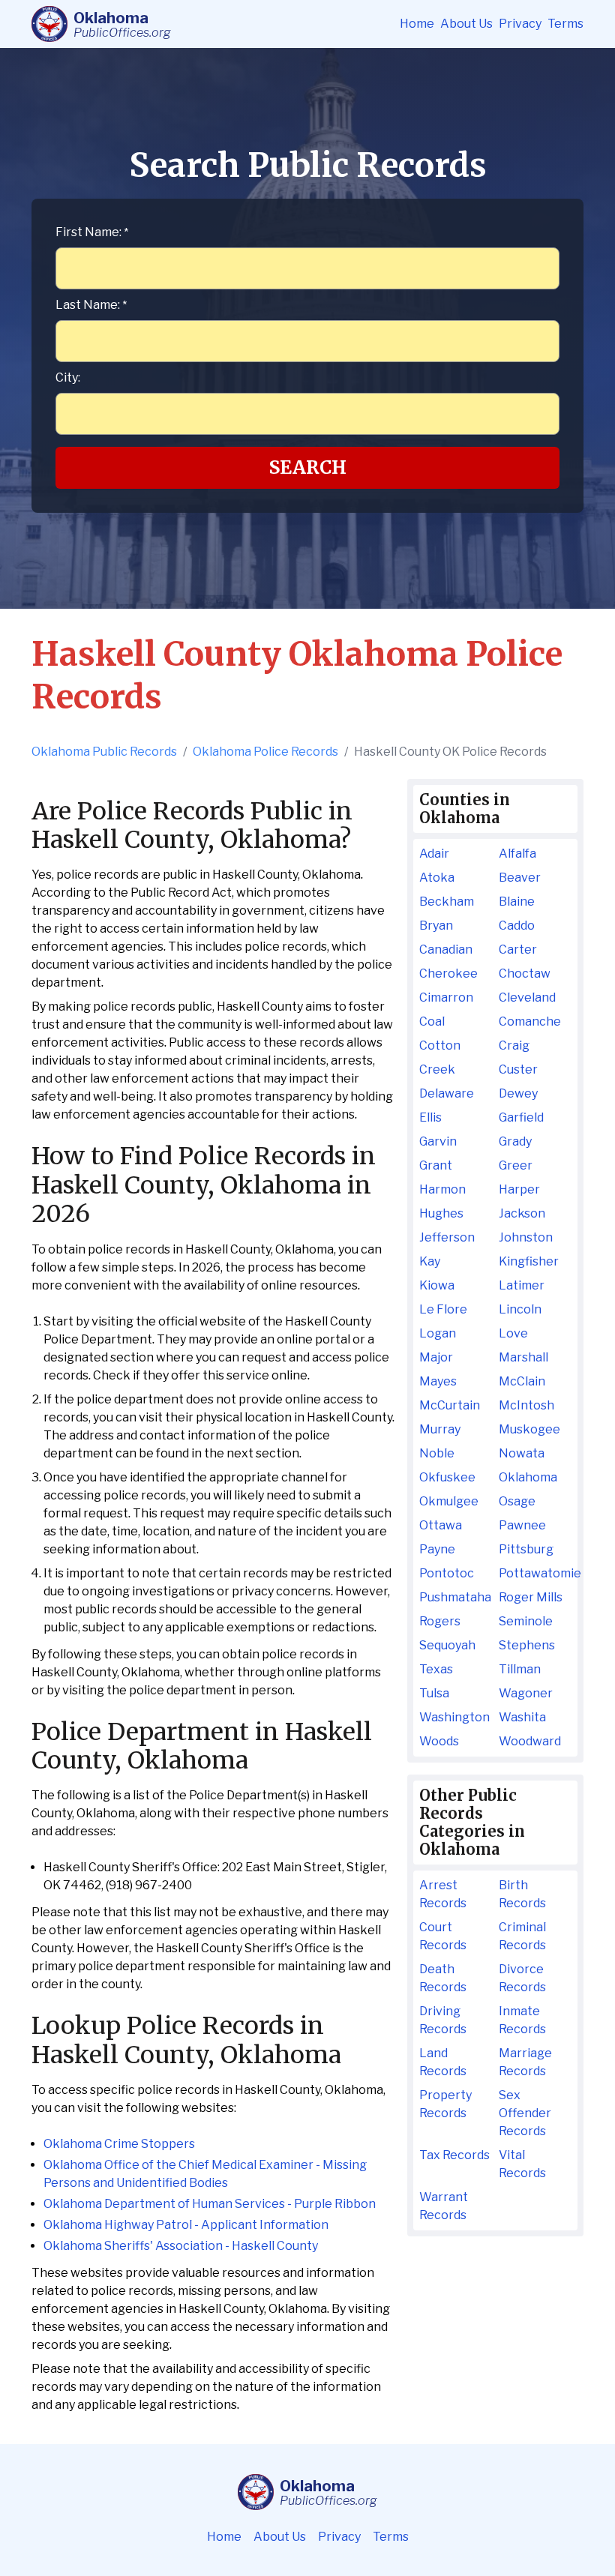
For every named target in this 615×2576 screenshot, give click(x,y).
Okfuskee (447, 1477)
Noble (437, 1453)
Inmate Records (522, 2020)
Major (436, 1357)
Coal (432, 1021)
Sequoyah (447, 1645)
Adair (434, 854)
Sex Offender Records (525, 2113)
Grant (436, 1165)
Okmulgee (449, 1501)
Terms (565, 24)
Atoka (437, 878)
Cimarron (446, 997)
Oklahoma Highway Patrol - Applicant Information (186, 2225)
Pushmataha (455, 1597)
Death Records (443, 1978)
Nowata (522, 1453)
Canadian (446, 950)
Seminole (526, 1621)
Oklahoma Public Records (104, 752)
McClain (522, 1381)
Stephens (527, 1645)
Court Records (443, 1936)
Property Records (445, 2104)
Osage (517, 1501)
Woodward (530, 1741)
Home (417, 24)
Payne (437, 1549)
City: (68, 377)
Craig (514, 1045)
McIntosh (526, 1405)
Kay (430, 1261)
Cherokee (448, 973)
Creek (437, 1069)
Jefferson (447, 1237)
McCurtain (450, 1405)
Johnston (526, 1237)
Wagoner (526, 1693)
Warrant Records (444, 2206)
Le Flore (443, 1309)
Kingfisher (529, 1261)
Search (308, 467)
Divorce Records (522, 1978)
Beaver (520, 878)
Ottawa (441, 1525)
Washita (522, 1717)
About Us (466, 24)
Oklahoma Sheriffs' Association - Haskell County (181, 2246)
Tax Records (454, 2155)
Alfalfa (517, 854)
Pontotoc (447, 1573)
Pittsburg (526, 1549)
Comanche (530, 1021)
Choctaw (525, 973)
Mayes (438, 1381)
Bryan (436, 926)
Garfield (521, 1117)
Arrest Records (443, 1894)
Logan (438, 1333)
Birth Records (522, 1894)
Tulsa (434, 1693)
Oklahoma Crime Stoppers (119, 2144)
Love (513, 1333)
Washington (454, 1717)
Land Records (443, 2062)
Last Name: (91, 305)
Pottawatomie (535, 1573)
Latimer (522, 1285)
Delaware (447, 1093)
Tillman (520, 1669)
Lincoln (520, 1309)
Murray (440, 1429)
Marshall (523, 1357)
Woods (439, 1741)
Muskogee (529, 1429)
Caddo (517, 926)
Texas (436, 1669)
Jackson (522, 1213)
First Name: (92, 232)
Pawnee (522, 1525)
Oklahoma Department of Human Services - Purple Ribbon (210, 2204)
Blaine (517, 902)
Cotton (440, 1045)
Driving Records (443, 2020)
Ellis (430, 1117)
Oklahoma (528, 1477)
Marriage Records (525, 2062)
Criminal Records (522, 1936)
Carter (518, 950)
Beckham (447, 902)
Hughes (441, 1213)
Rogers (440, 1621)
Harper (519, 1189)
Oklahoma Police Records (265, 752)
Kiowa (437, 1285)
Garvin (438, 1141)
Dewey (518, 1093)
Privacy (520, 24)
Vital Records (522, 2164)
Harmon (442, 1189)
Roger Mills (531, 1597)
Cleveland (527, 997)
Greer (516, 1165)
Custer (518, 1069)
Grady (515, 1141)
